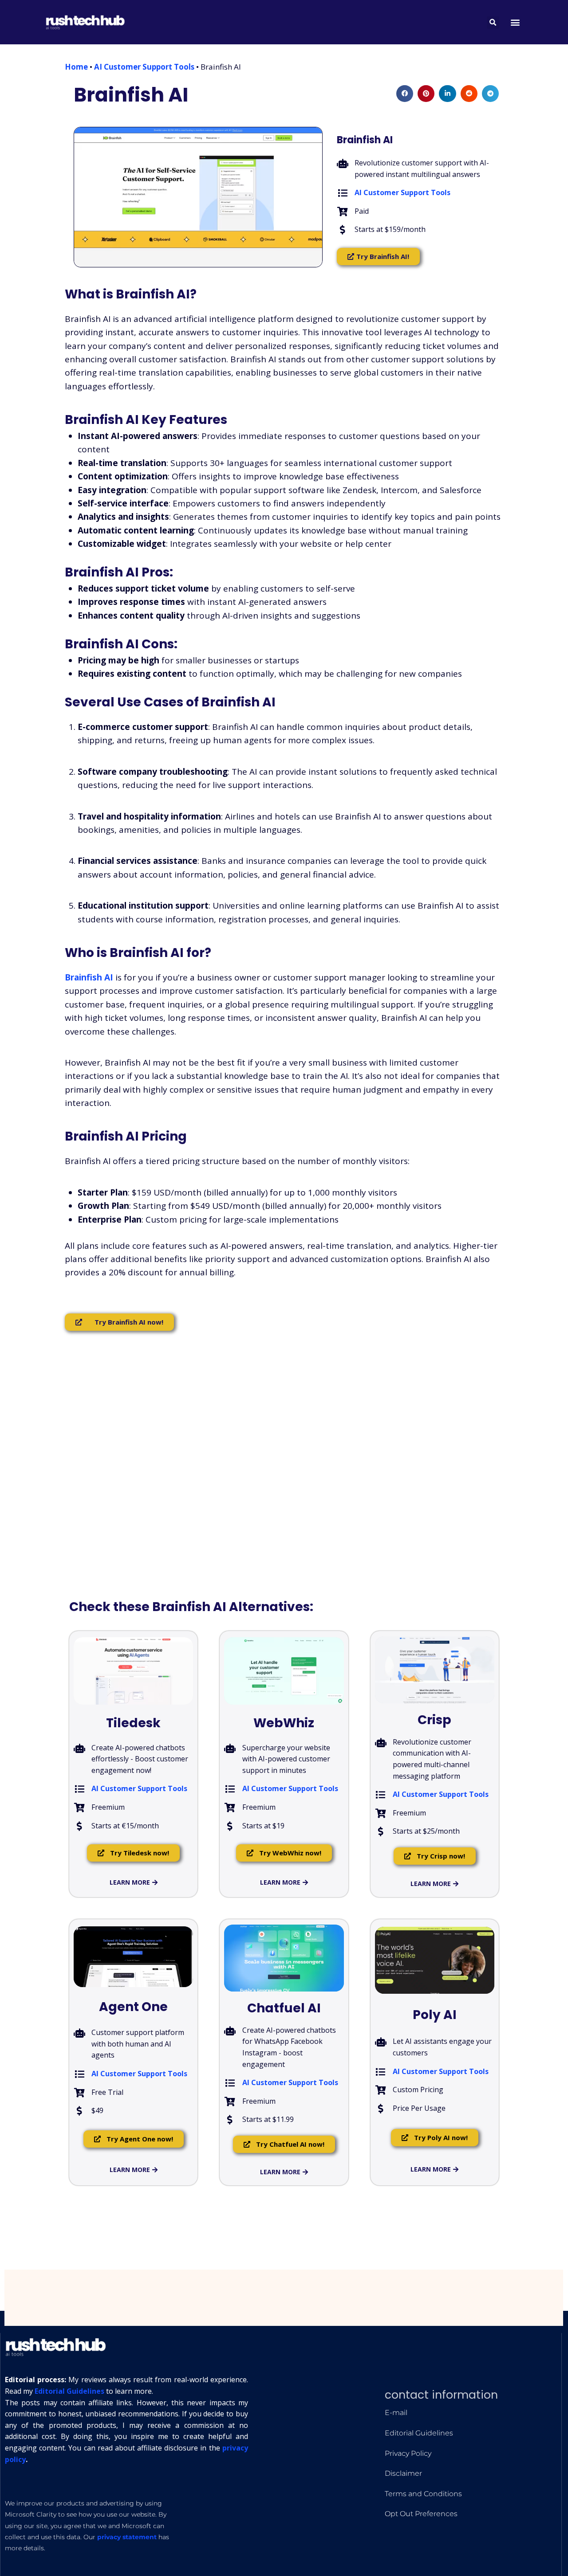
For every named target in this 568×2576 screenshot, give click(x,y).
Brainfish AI (131, 95)
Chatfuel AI (284, 2008)
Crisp (434, 1720)
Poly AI (435, 2015)
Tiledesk (133, 1723)
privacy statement (127, 2537)
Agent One (133, 2007)
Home (76, 67)
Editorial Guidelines (69, 2391)
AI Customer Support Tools (144, 67)
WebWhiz (284, 1723)
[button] (515, 22)
